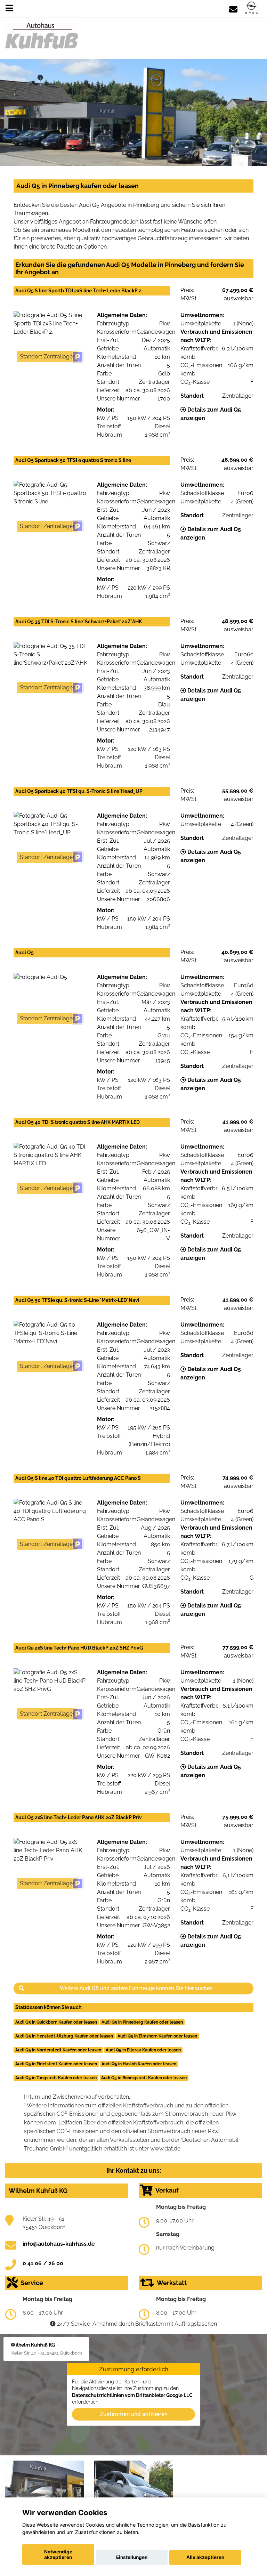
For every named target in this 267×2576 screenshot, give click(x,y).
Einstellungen (132, 2557)
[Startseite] (251, 8)
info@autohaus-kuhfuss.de (59, 2244)
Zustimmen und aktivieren (134, 2414)
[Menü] (9, 8)
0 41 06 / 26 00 (43, 2263)
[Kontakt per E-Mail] (233, 8)
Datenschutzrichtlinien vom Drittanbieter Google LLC (132, 2395)
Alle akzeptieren (205, 2557)
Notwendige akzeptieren (58, 2554)
